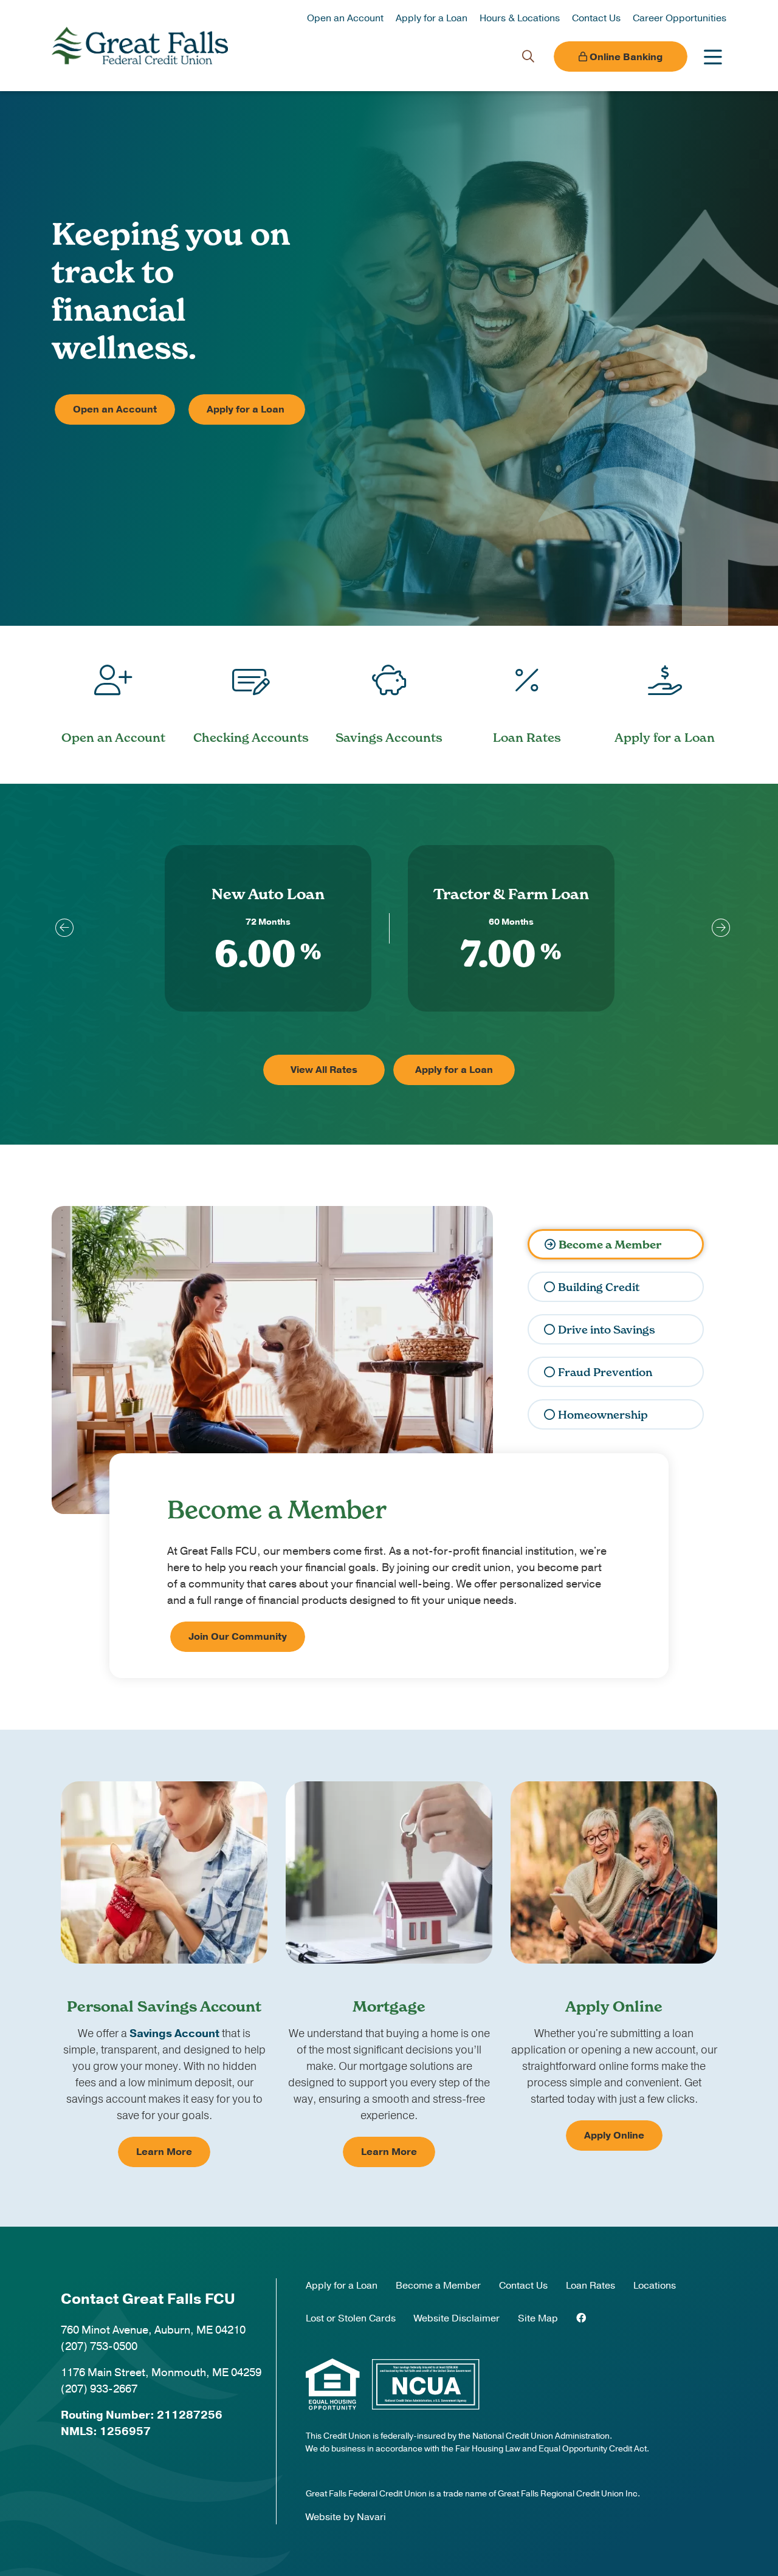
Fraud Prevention (605, 1372)
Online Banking (625, 57)
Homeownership (603, 1415)
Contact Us (596, 18)
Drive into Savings (607, 1330)
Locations (655, 2286)
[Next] (717, 928)
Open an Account (345, 18)
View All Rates (324, 1070)
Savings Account (174, 2033)
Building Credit (599, 1287)
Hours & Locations (520, 18)
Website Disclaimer (457, 2318)
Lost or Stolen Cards (351, 2318)
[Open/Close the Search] (528, 57)
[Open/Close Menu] (713, 57)
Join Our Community (238, 1637)
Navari (371, 2517)
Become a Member (610, 1245)
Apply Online (614, 2136)
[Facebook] (581, 2318)
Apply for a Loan (432, 18)
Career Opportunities (680, 18)
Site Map (538, 2318)
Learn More (164, 2152)
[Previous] (61, 928)
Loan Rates (590, 2286)
